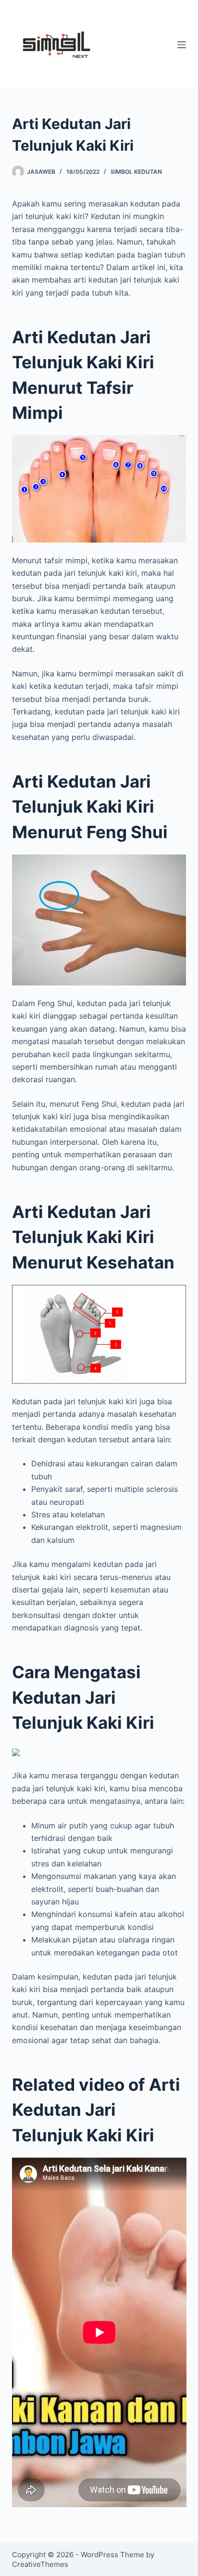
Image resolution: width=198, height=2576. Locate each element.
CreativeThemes (40, 2564)
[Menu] (182, 45)
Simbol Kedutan (136, 172)
